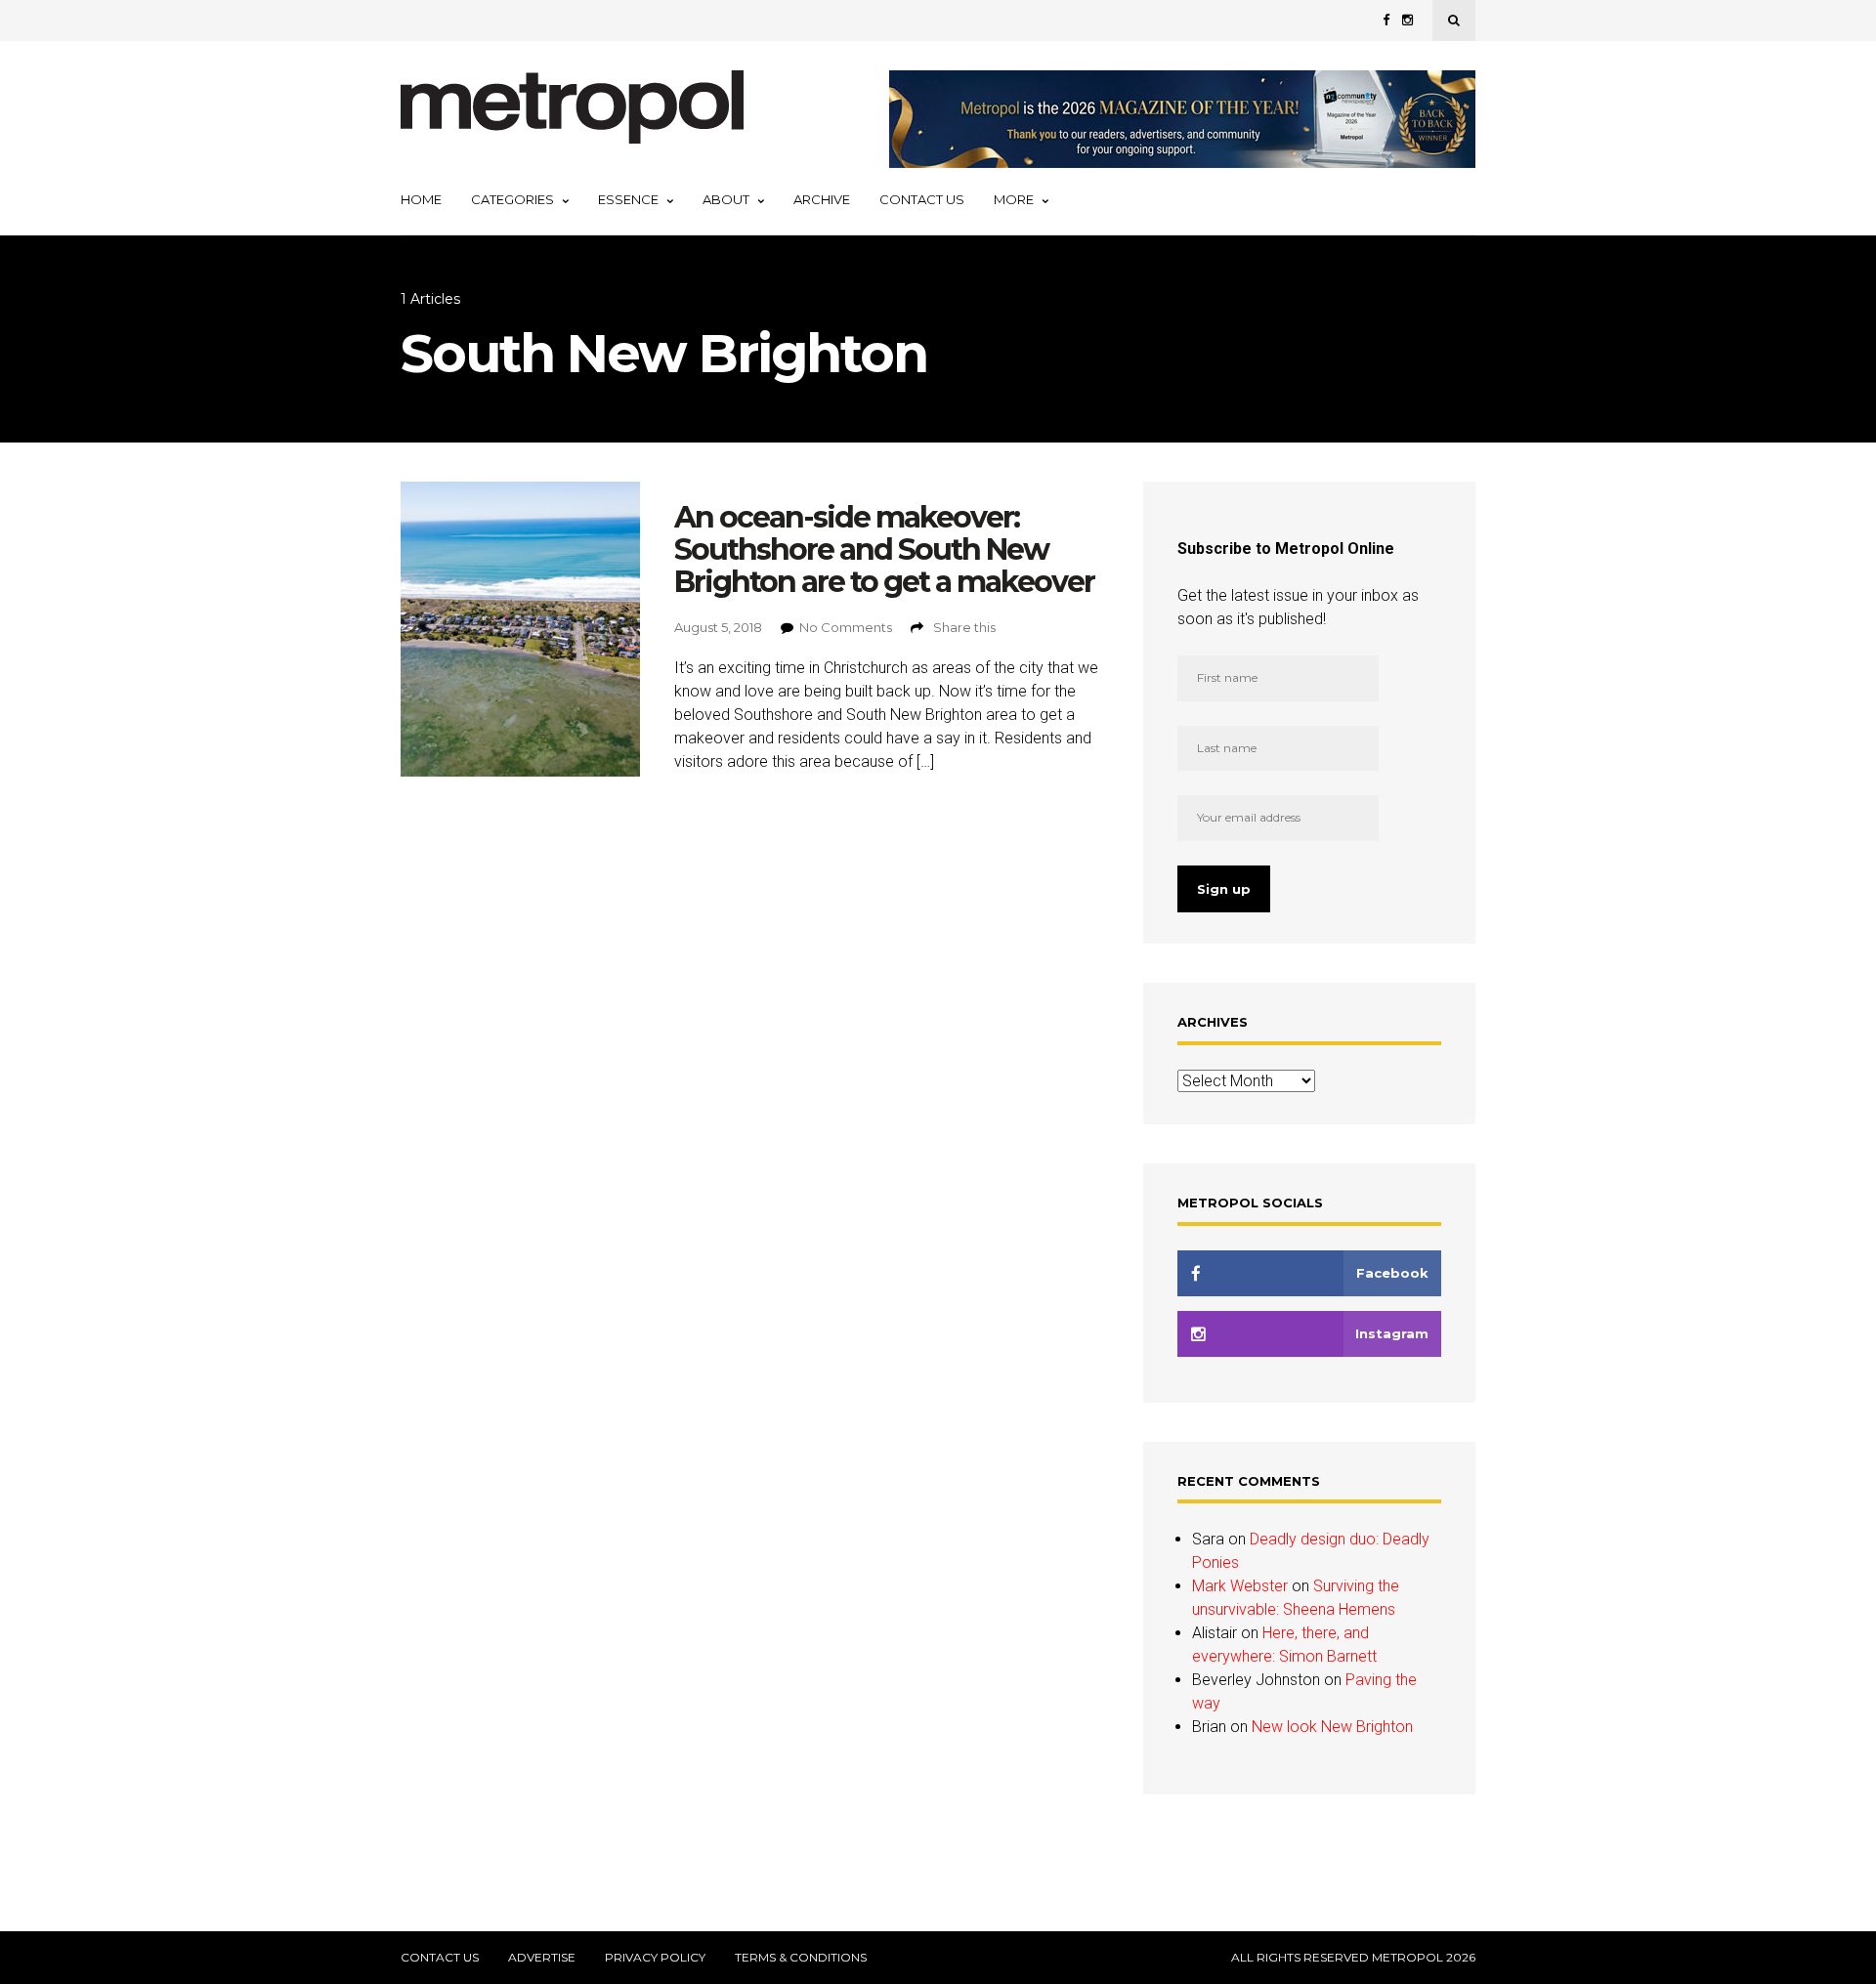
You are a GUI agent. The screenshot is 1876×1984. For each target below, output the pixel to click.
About (726, 199)
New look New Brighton (1332, 1727)
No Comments (846, 627)
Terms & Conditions (801, 1958)
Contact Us (922, 199)
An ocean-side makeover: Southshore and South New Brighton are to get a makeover (884, 549)
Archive (822, 199)
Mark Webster (1240, 1586)
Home (421, 199)
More (1014, 199)
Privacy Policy (655, 1958)
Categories (512, 199)
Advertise (542, 1958)
